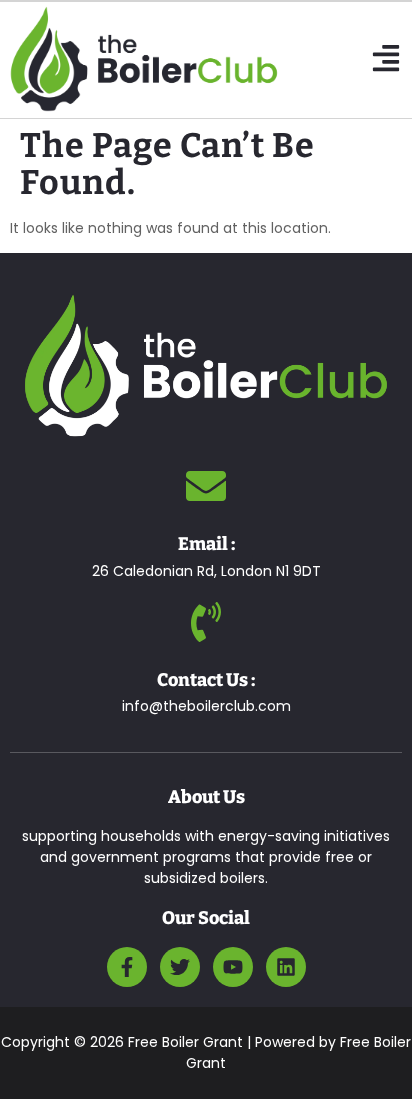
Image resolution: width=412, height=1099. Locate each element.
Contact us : (206, 680)
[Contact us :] (206, 622)
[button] (386, 60)
